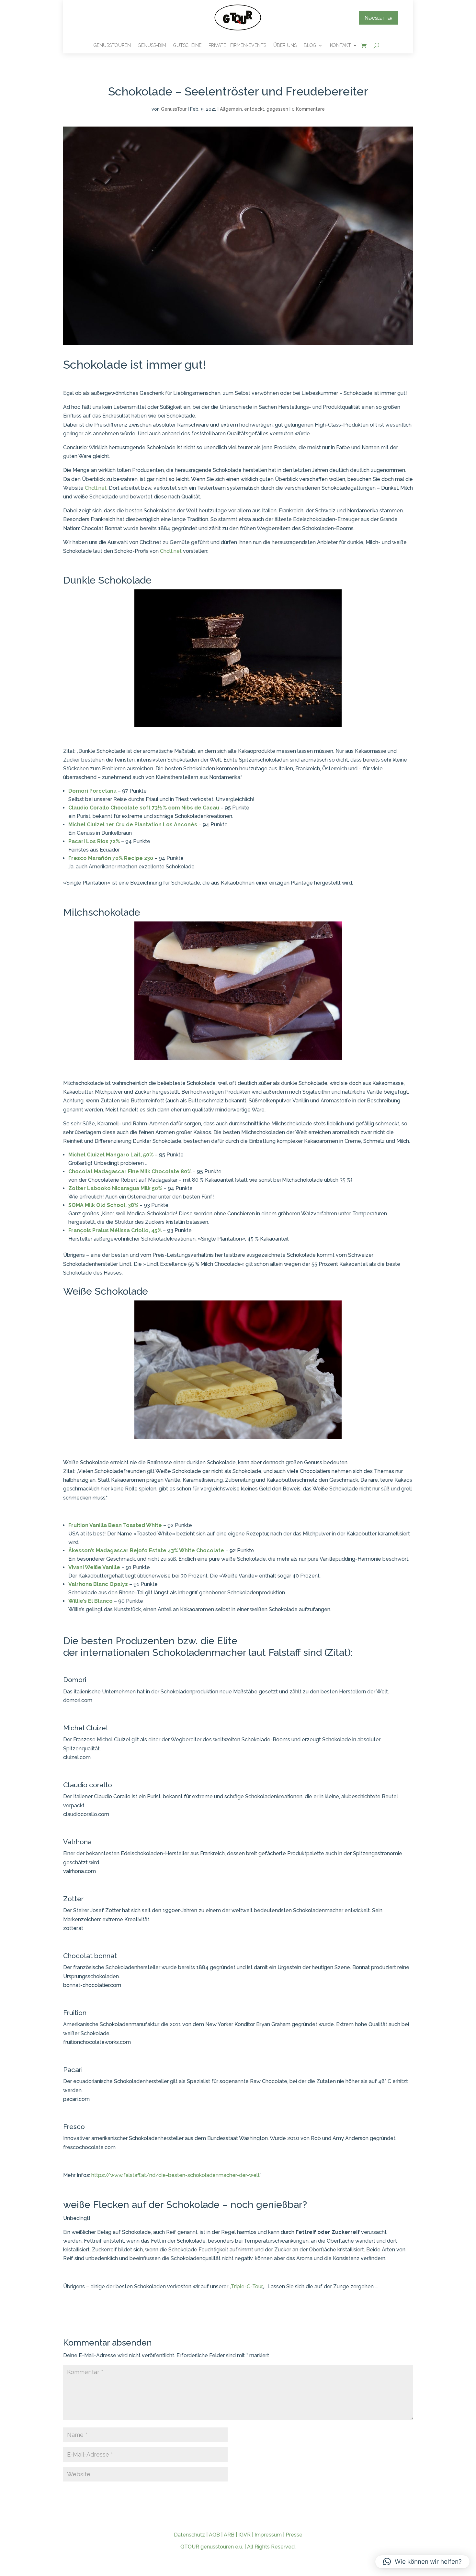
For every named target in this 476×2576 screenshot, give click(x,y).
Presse (294, 2535)
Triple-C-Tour (247, 2286)
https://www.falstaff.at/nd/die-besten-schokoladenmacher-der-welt (176, 2175)
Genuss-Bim (152, 45)
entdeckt (254, 109)
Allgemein (231, 109)
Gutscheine (187, 45)
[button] (422, 2562)
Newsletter (379, 18)
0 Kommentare (308, 109)
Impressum (268, 2535)
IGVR (244, 2535)
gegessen (277, 109)
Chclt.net (96, 488)
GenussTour (174, 109)
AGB (214, 2535)
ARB (229, 2535)
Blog (310, 45)
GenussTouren (112, 45)
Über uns (285, 45)
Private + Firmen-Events (237, 45)
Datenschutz (189, 2535)
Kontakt (340, 45)
